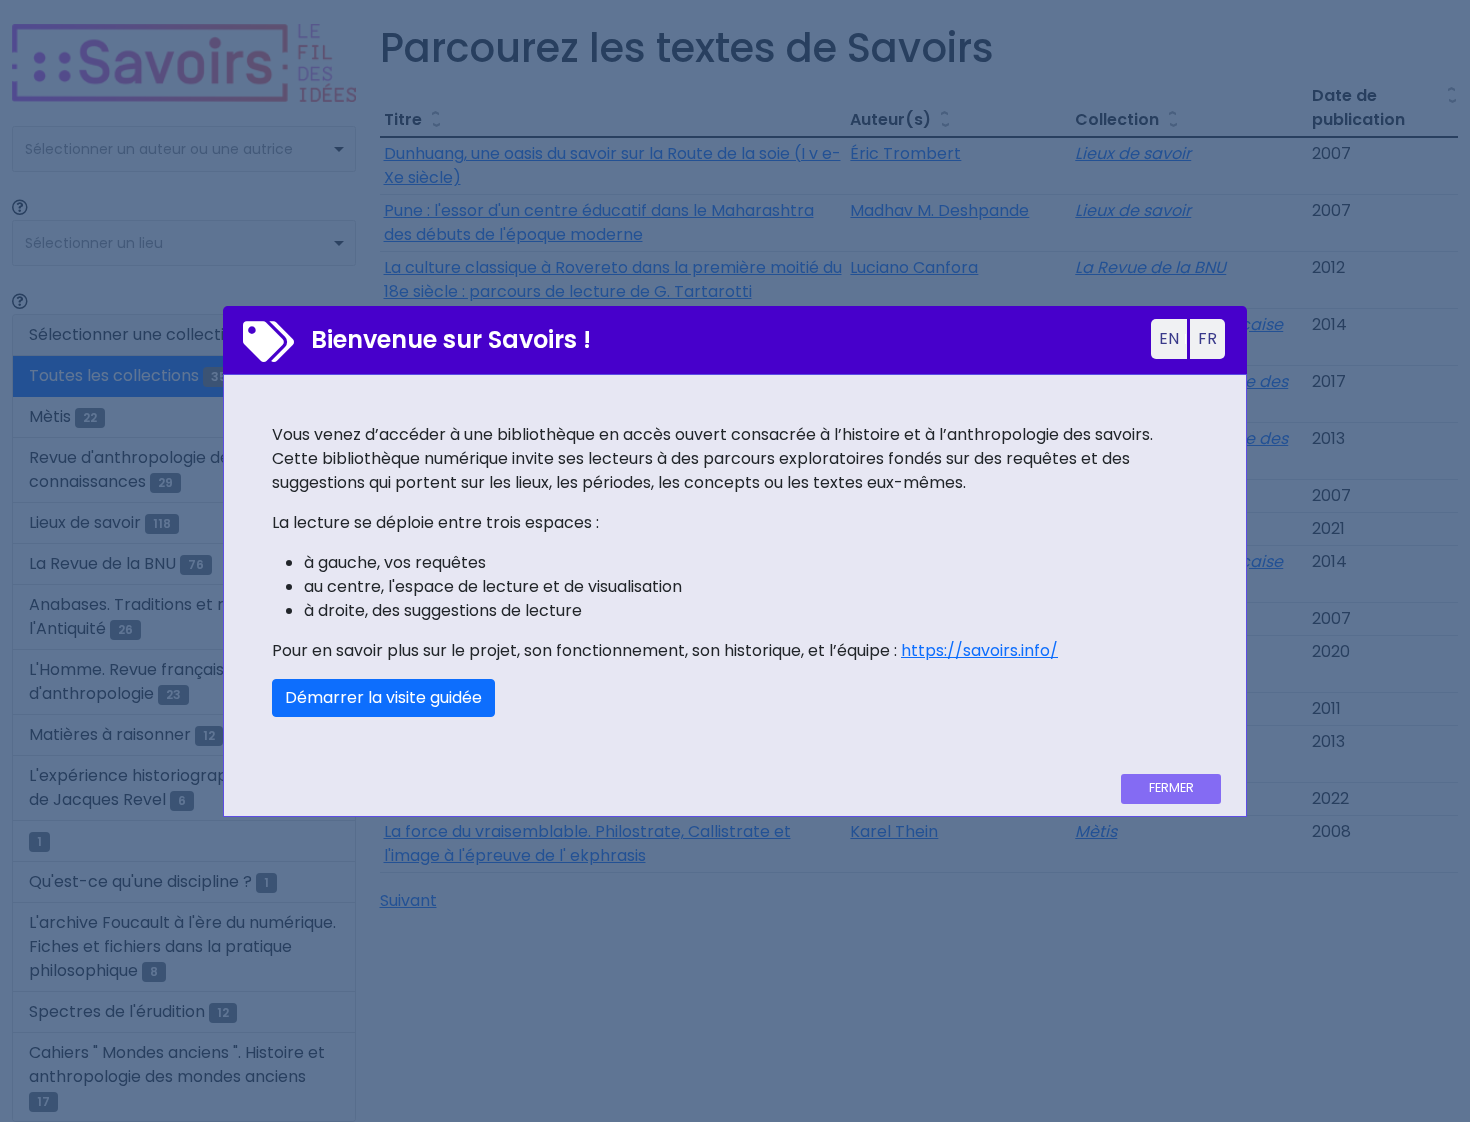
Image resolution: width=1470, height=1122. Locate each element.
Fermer (1171, 787)
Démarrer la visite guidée (383, 697)
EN (1169, 338)
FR (1207, 338)
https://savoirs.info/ (979, 650)
